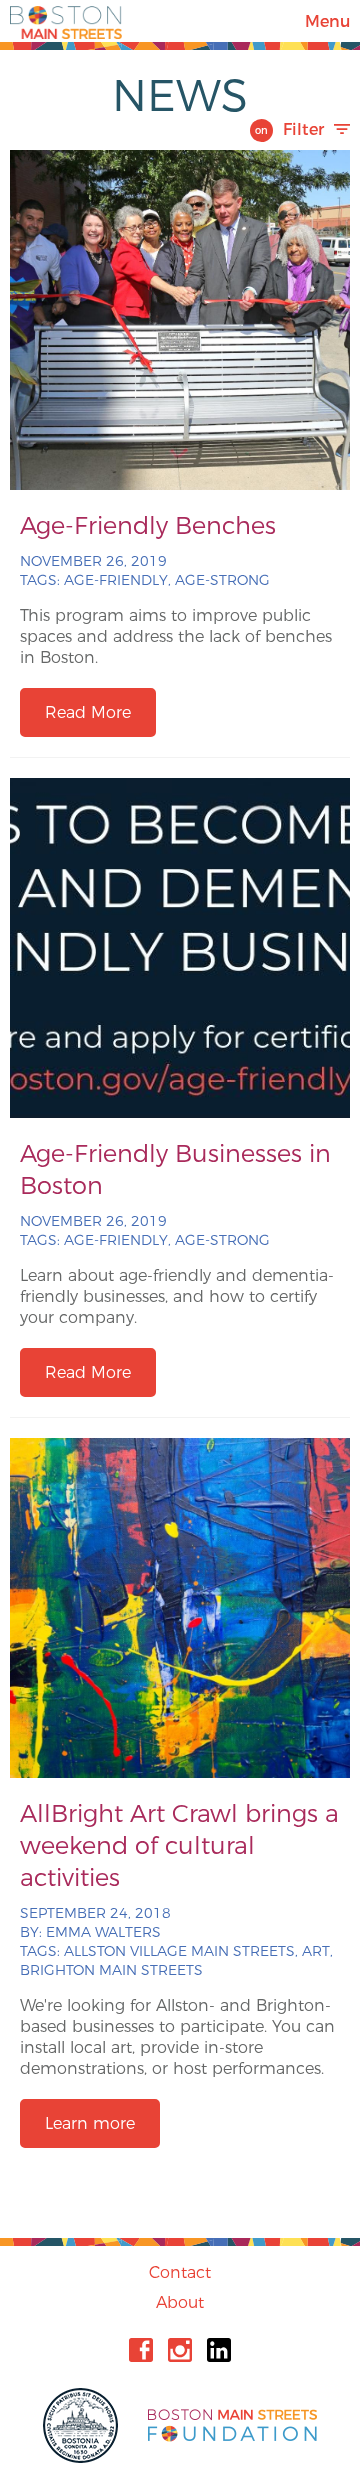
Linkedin (219, 2350)
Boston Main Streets (66, 21)
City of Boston (83, 2425)
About (180, 2302)
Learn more (90, 2123)
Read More (88, 712)
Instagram (180, 2350)
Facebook (141, 2350)
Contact (180, 2272)
